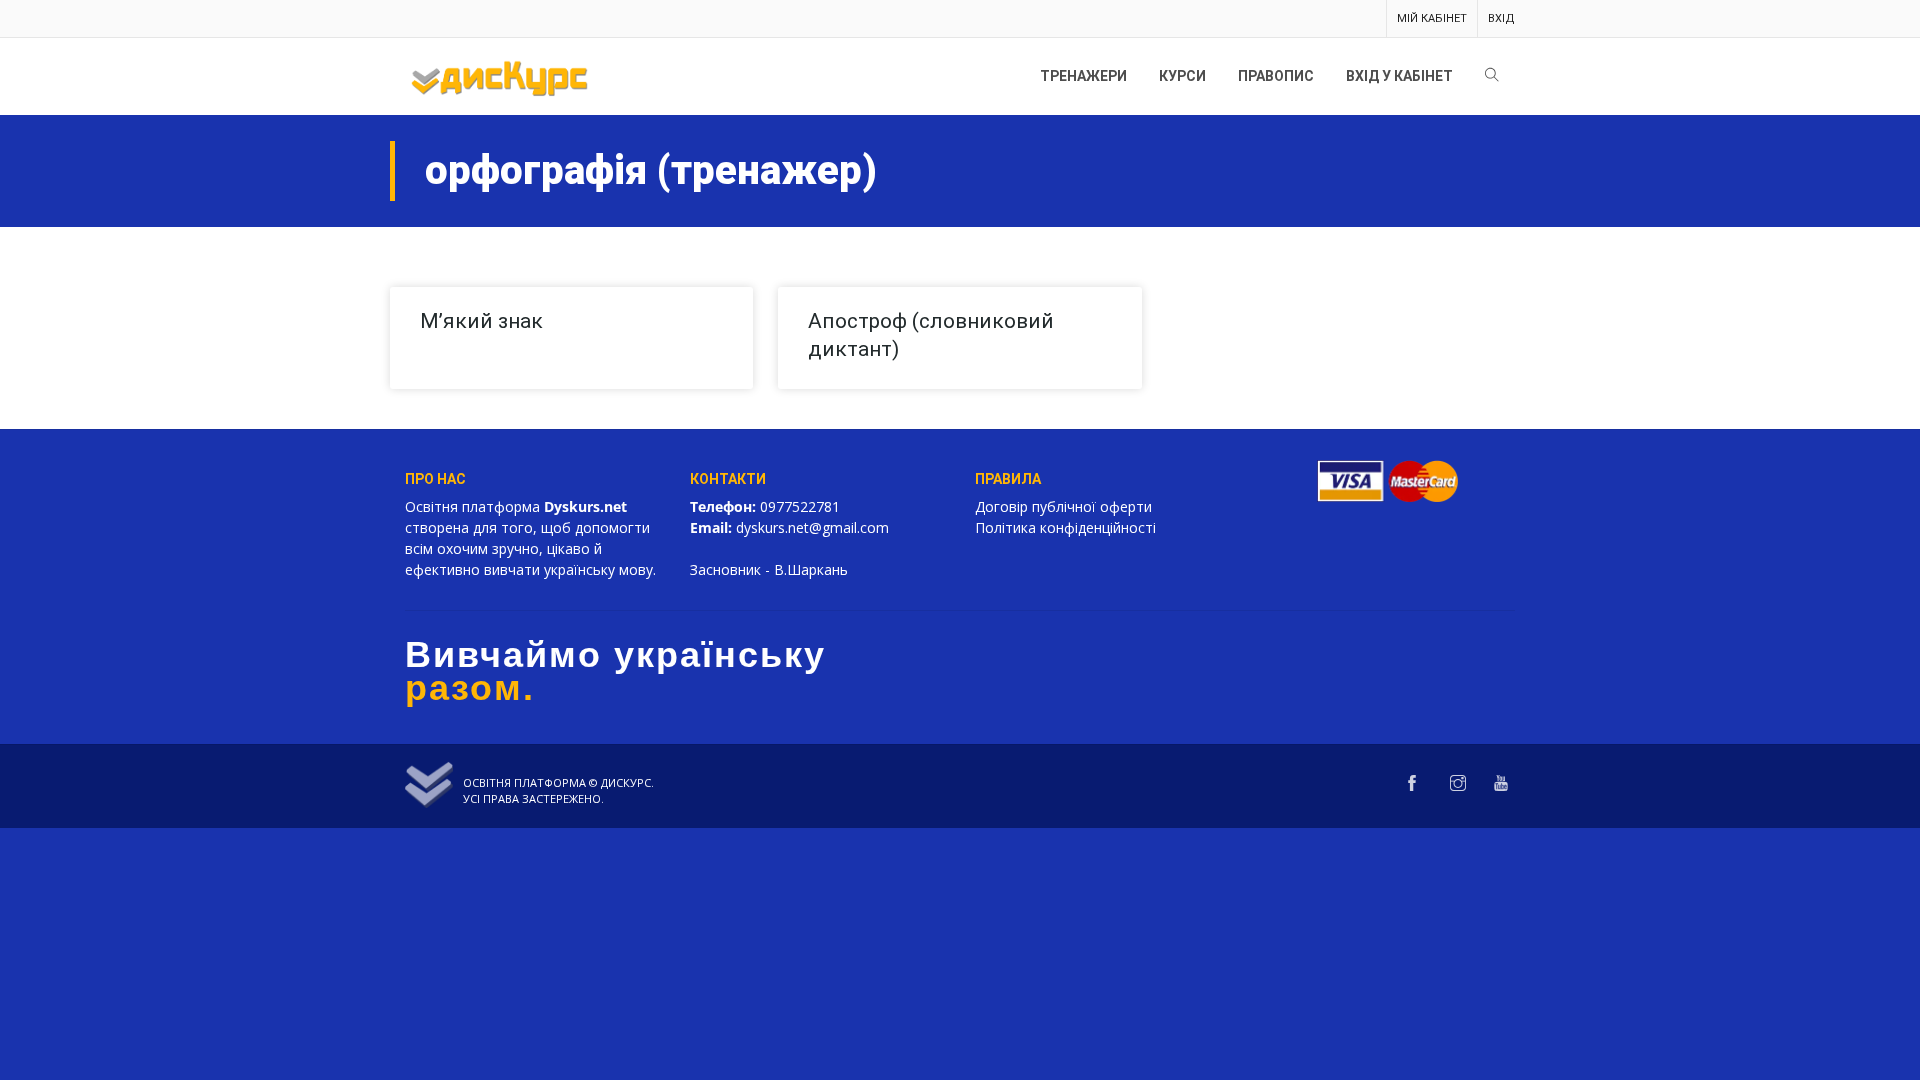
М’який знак (481, 321)
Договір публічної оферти (1063, 506)
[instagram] (1458, 784)
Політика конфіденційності (1065, 527)
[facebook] (1412, 784)
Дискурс (626, 782)
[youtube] (1501, 784)
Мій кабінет (1432, 18)
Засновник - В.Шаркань (769, 569)
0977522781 (800, 506)
